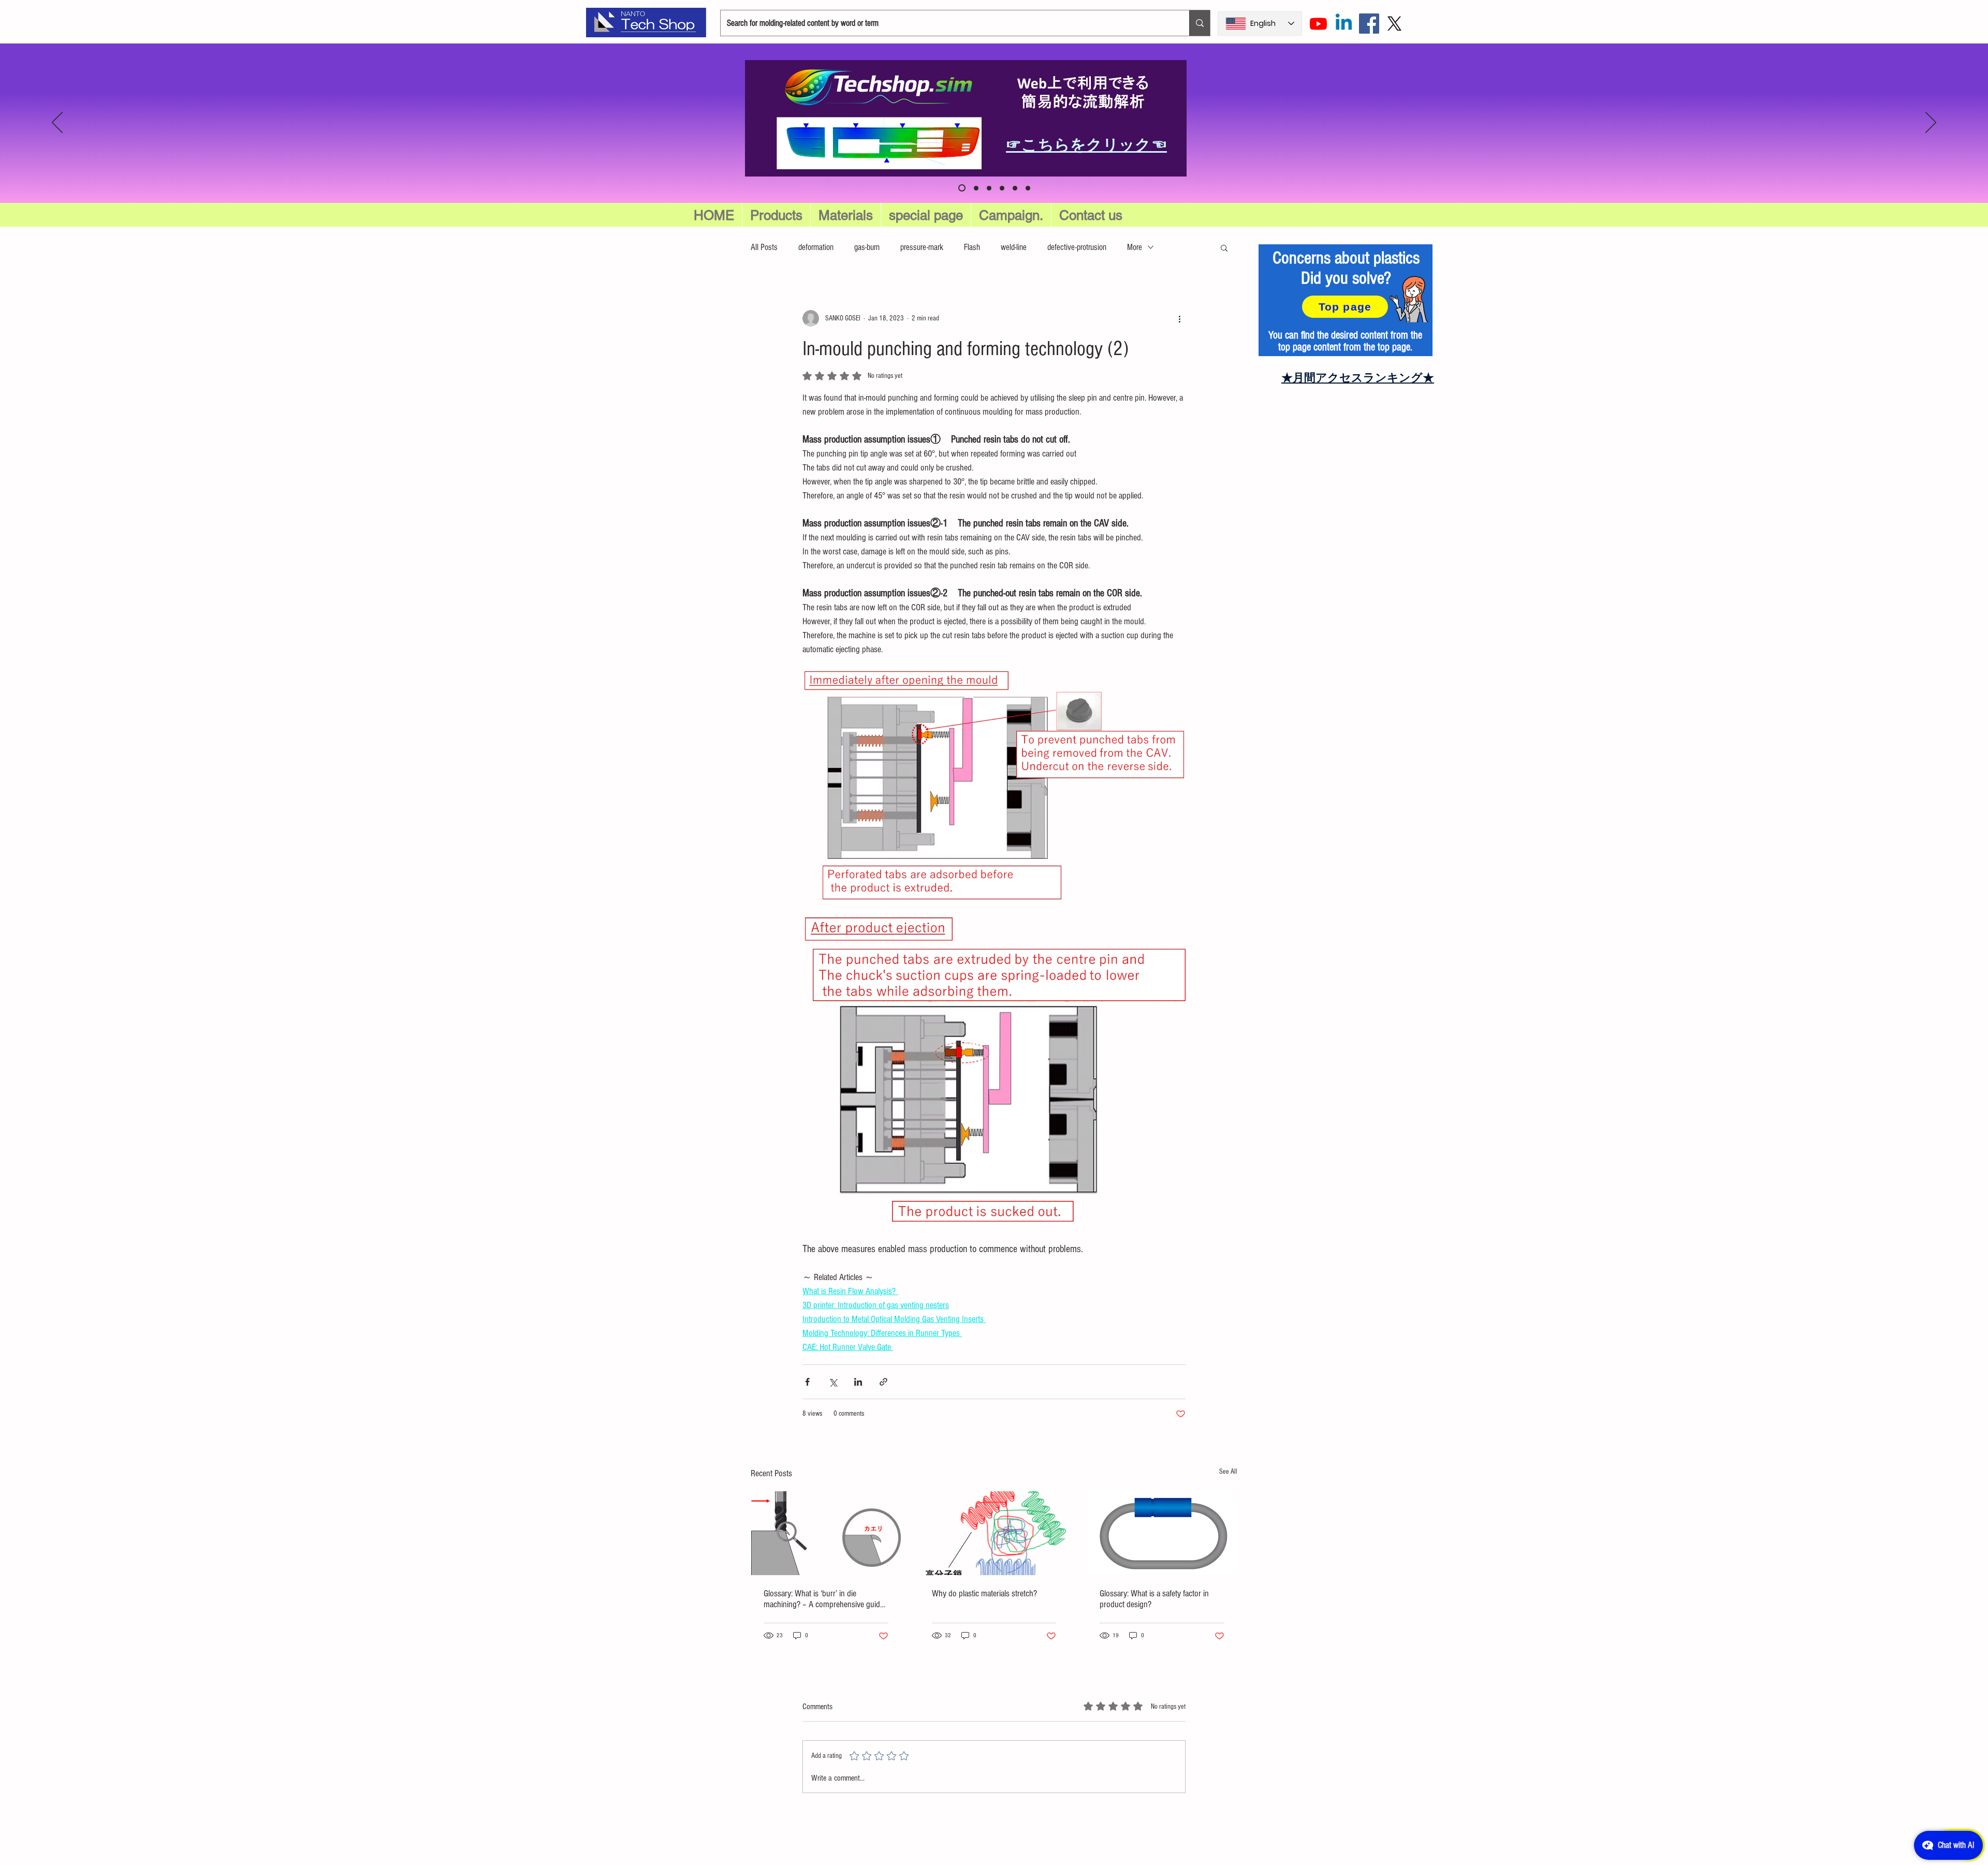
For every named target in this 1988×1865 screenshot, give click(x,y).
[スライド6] (961, 188)
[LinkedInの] (1344, 24)
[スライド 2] (1002, 188)
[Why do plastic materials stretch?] (994, 1533)
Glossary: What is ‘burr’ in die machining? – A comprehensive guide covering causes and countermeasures (825, 1599)
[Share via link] (883, 1382)
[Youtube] (1318, 24)
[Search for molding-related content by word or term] (1200, 23)
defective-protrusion (1077, 247)
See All (1228, 1472)
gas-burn (867, 247)
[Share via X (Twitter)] (833, 1382)
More (1135, 247)
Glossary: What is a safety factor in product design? (1154, 1599)
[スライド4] (1028, 188)
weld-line (1014, 247)
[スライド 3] (1015, 188)
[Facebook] (1369, 24)
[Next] (1931, 123)
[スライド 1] (989, 188)
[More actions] (1179, 318)
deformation (816, 247)
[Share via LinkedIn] (858, 1382)
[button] (926, 215)
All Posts (764, 247)
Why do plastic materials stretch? (984, 1594)
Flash (972, 247)
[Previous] (57, 123)
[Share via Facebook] (807, 1382)
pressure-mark (922, 247)
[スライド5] (975, 188)
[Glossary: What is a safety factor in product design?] (1162, 1533)
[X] (1394, 24)
